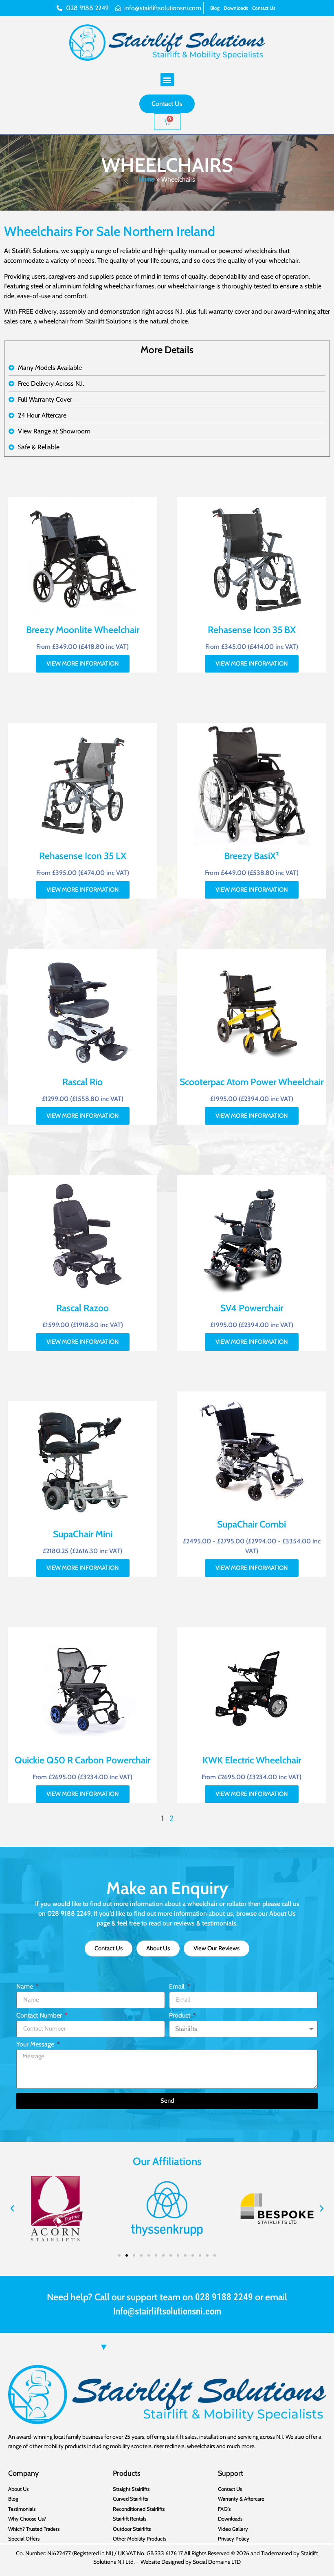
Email (178, 1987)
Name (25, 1987)
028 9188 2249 (224, 2297)
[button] (167, 80)
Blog (215, 8)
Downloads (236, 8)
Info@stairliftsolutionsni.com (167, 2311)
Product (180, 2016)
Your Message (36, 2045)
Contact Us (264, 8)
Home (147, 179)
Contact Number (40, 2016)
